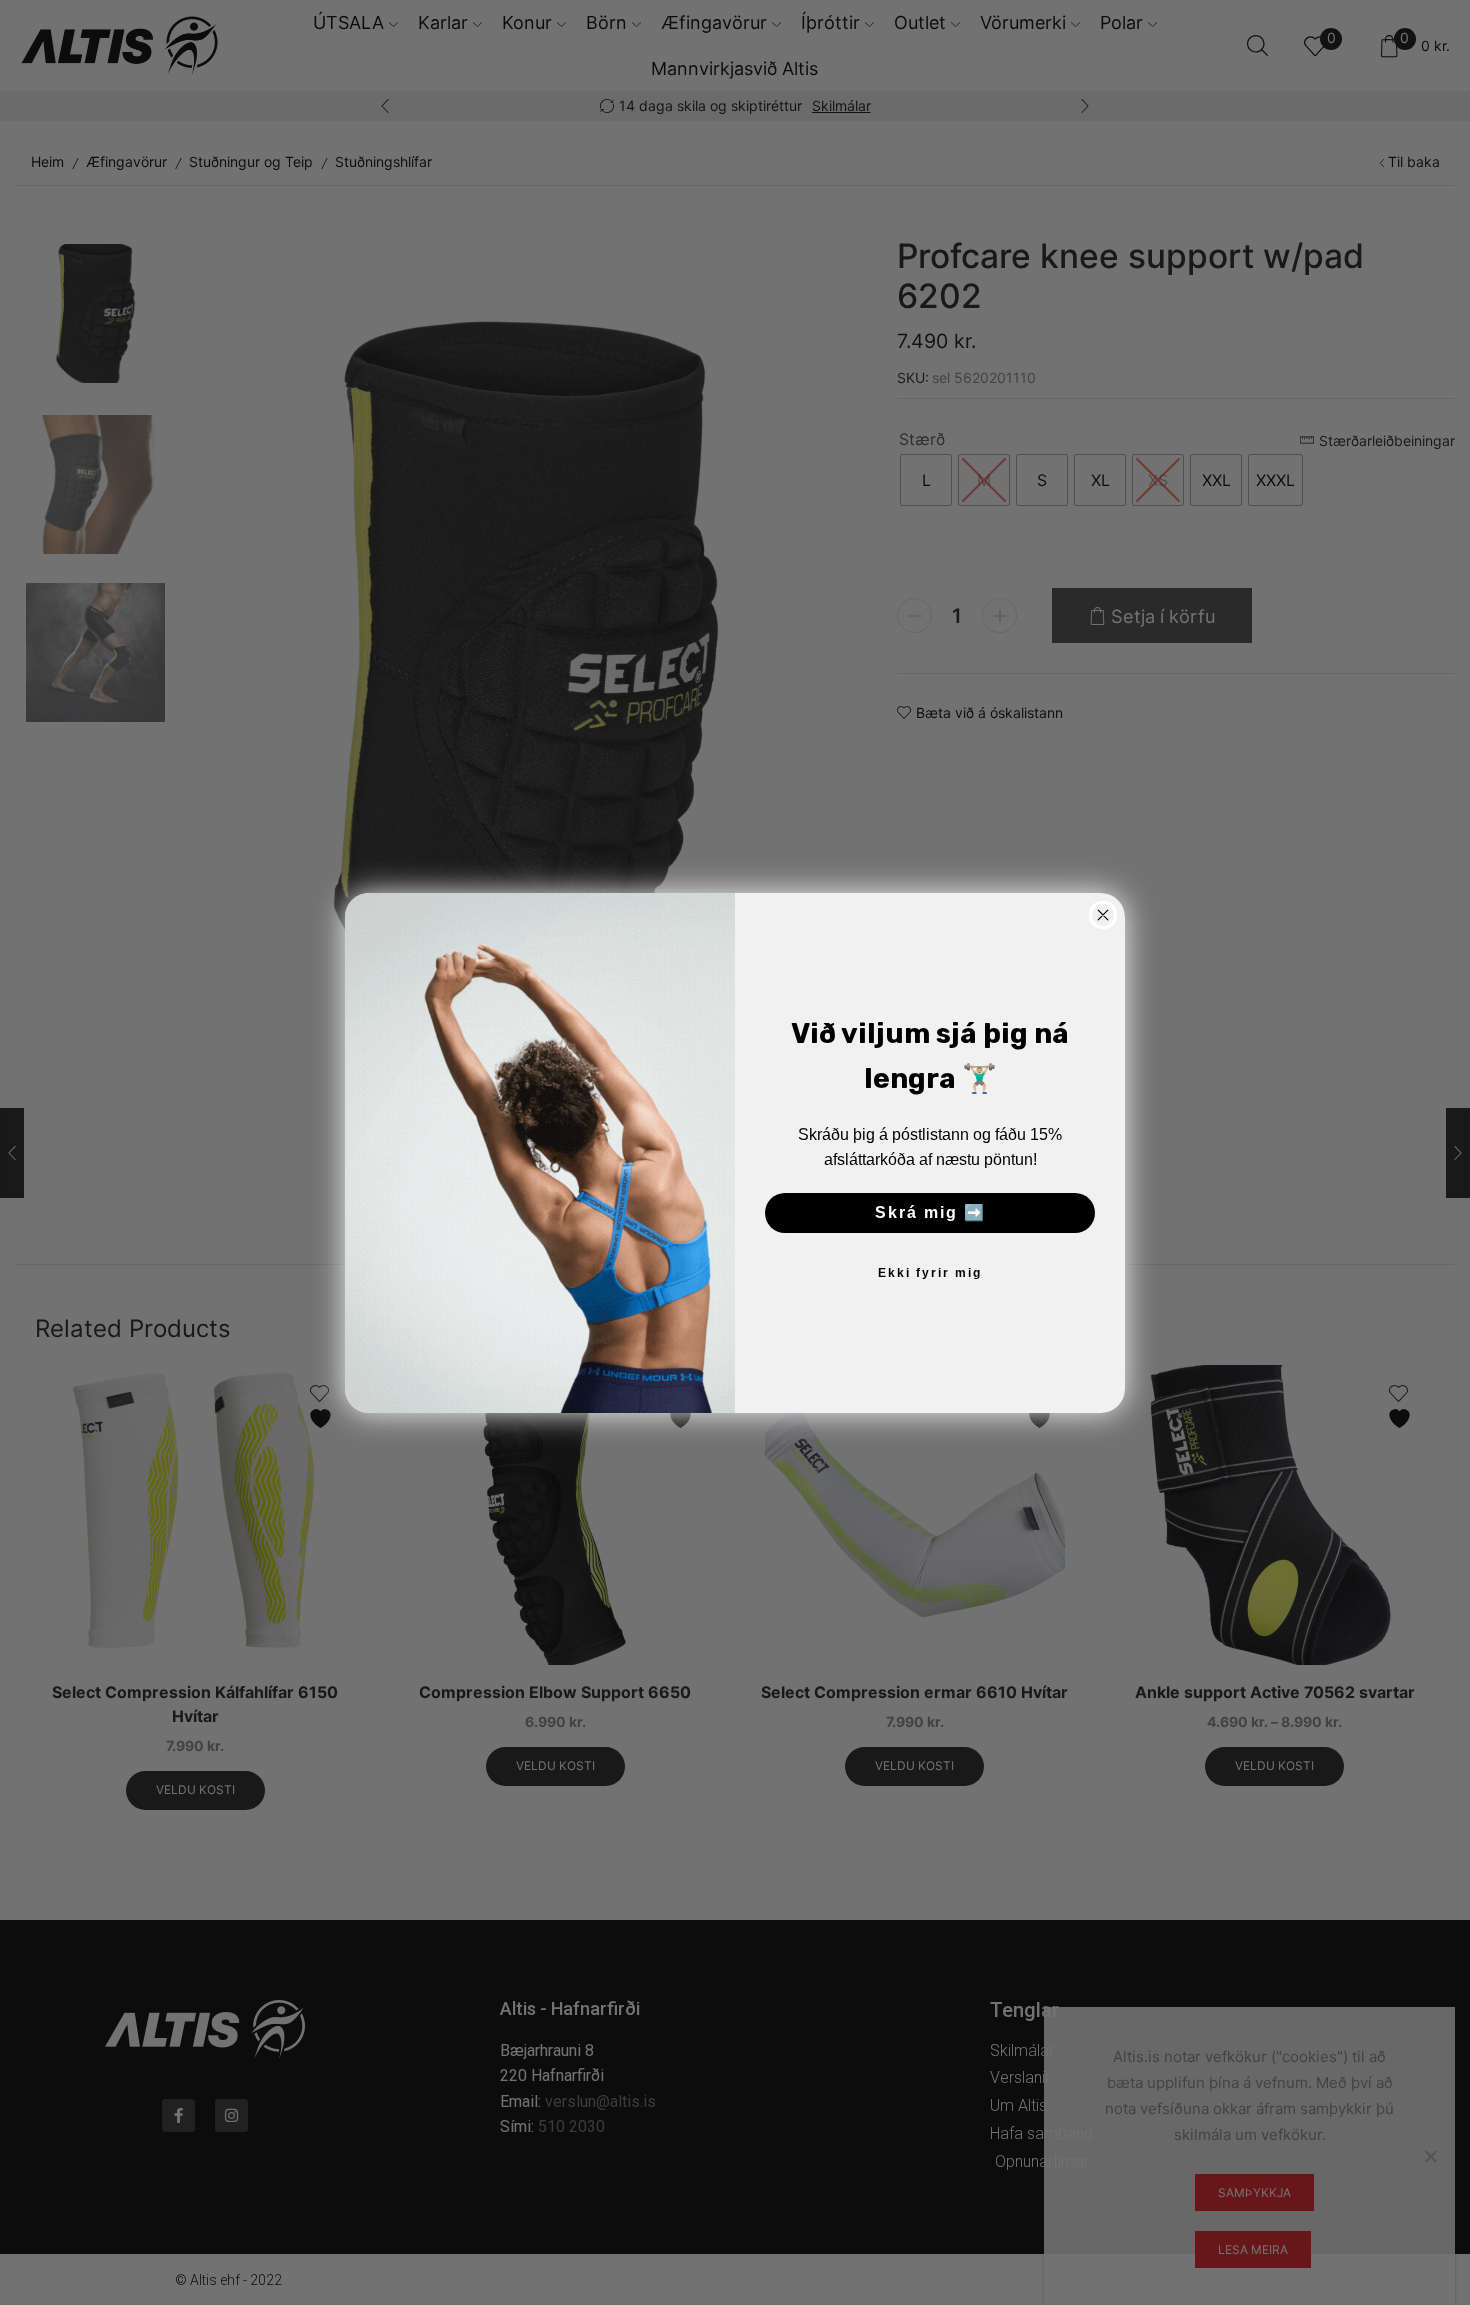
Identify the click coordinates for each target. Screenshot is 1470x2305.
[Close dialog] (1103, 915)
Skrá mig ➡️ (930, 1212)
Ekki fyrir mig (930, 1273)
